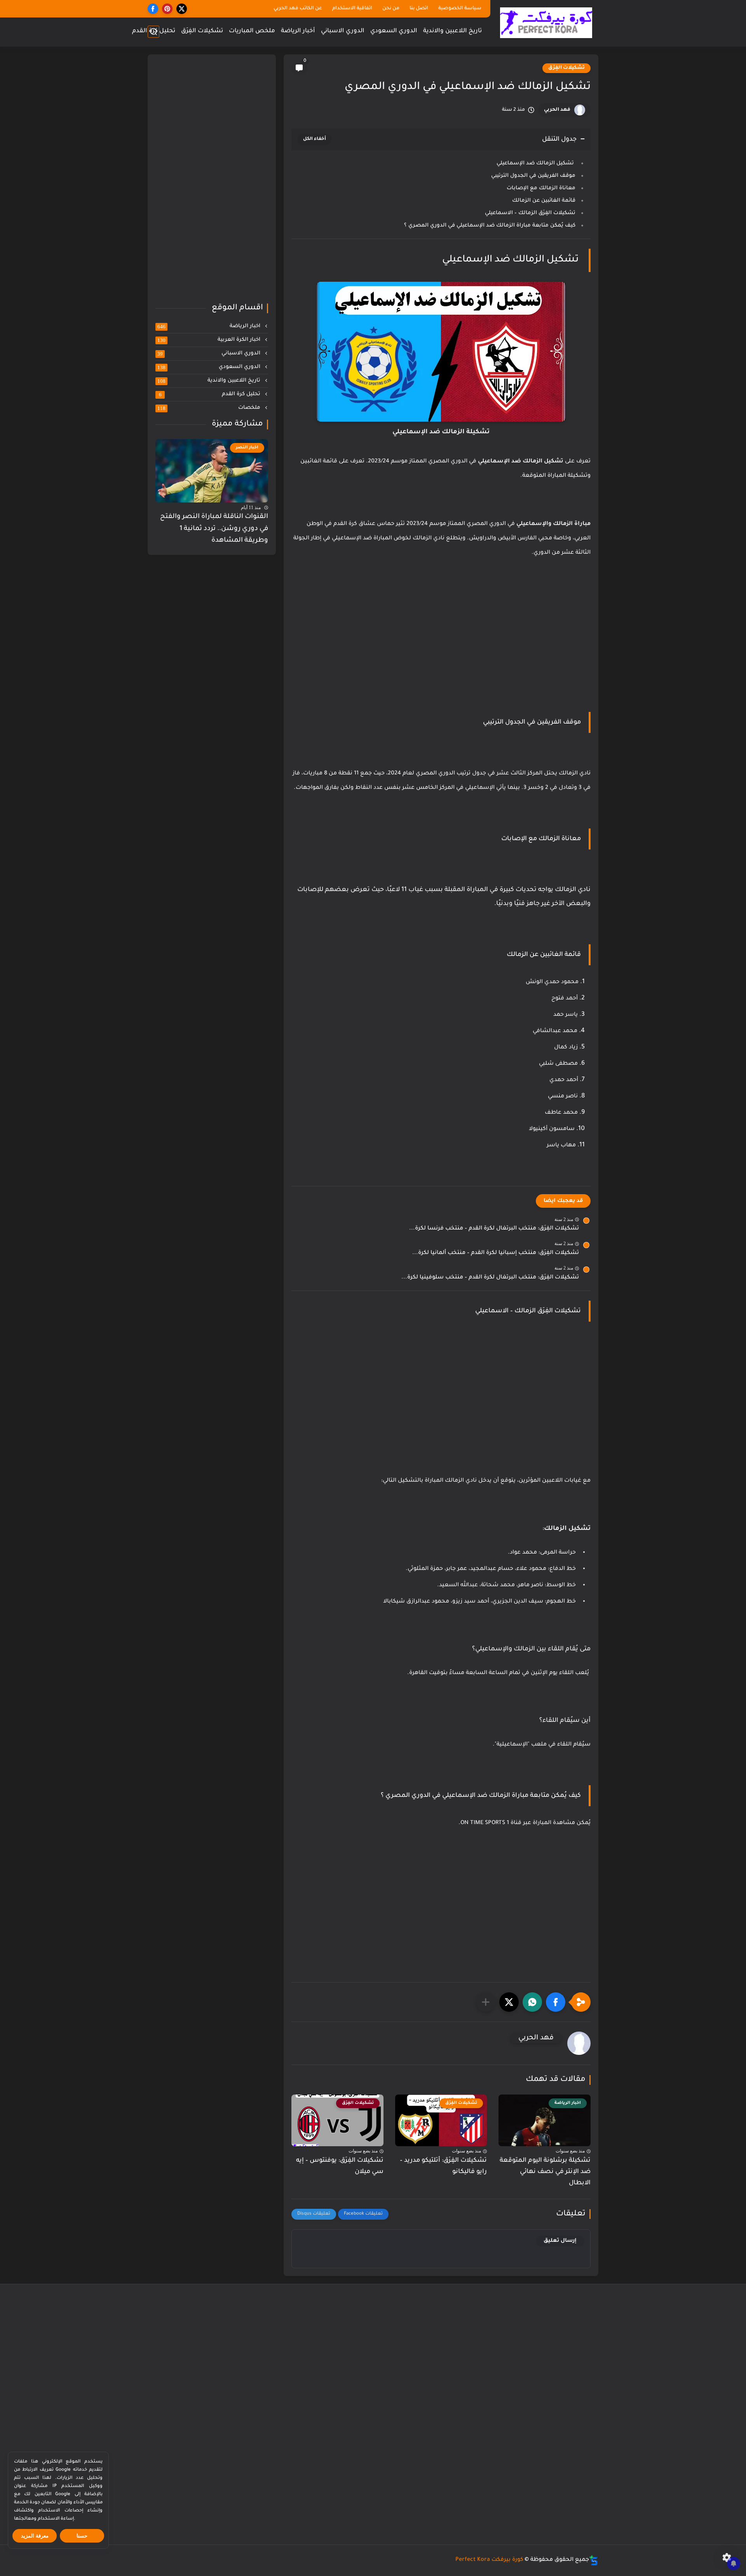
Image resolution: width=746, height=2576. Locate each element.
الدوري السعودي (394, 31)
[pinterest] (167, 9)
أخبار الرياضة (298, 31)
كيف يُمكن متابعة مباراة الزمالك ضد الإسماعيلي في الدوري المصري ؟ (490, 226)
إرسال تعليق (560, 2241)
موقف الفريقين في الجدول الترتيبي (533, 176)
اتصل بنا (419, 9)
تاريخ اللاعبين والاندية (452, 31)
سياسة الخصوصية (460, 9)
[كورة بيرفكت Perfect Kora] (546, 23)
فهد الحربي (557, 110)
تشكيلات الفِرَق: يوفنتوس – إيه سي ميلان (340, 2166)
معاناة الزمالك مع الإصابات (541, 188)
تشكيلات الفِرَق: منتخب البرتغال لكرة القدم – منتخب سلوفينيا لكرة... (490, 1278)
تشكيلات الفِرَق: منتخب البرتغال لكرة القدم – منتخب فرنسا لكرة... (494, 1229)
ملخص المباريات (252, 31)
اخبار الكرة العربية (210, 340)
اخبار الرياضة (210, 326)
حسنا (82, 2536)
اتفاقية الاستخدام (352, 9)
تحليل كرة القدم (154, 31)
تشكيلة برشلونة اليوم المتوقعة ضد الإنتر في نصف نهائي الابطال (545, 2172)
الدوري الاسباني (343, 31)
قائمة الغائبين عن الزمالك (544, 201)
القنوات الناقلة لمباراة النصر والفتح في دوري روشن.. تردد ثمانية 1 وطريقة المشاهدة (214, 529)
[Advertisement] (441, 656)
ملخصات (210, 408)
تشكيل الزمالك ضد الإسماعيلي (536, 163)
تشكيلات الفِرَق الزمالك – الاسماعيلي (530, 213)
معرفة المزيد (35, 2536)
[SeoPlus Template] (594, 2560)
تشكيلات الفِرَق (202, 31)
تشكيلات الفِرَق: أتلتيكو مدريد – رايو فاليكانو (443, 2166)
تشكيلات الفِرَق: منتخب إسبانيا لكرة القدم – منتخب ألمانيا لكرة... (496, 1253)
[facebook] (153, 9)
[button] (556, 2002)
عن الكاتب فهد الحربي (298, 9)
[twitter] (182, 9)
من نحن (391, 9)
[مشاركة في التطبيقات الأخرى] (486, 2002)
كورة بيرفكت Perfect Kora (489, 2560)
